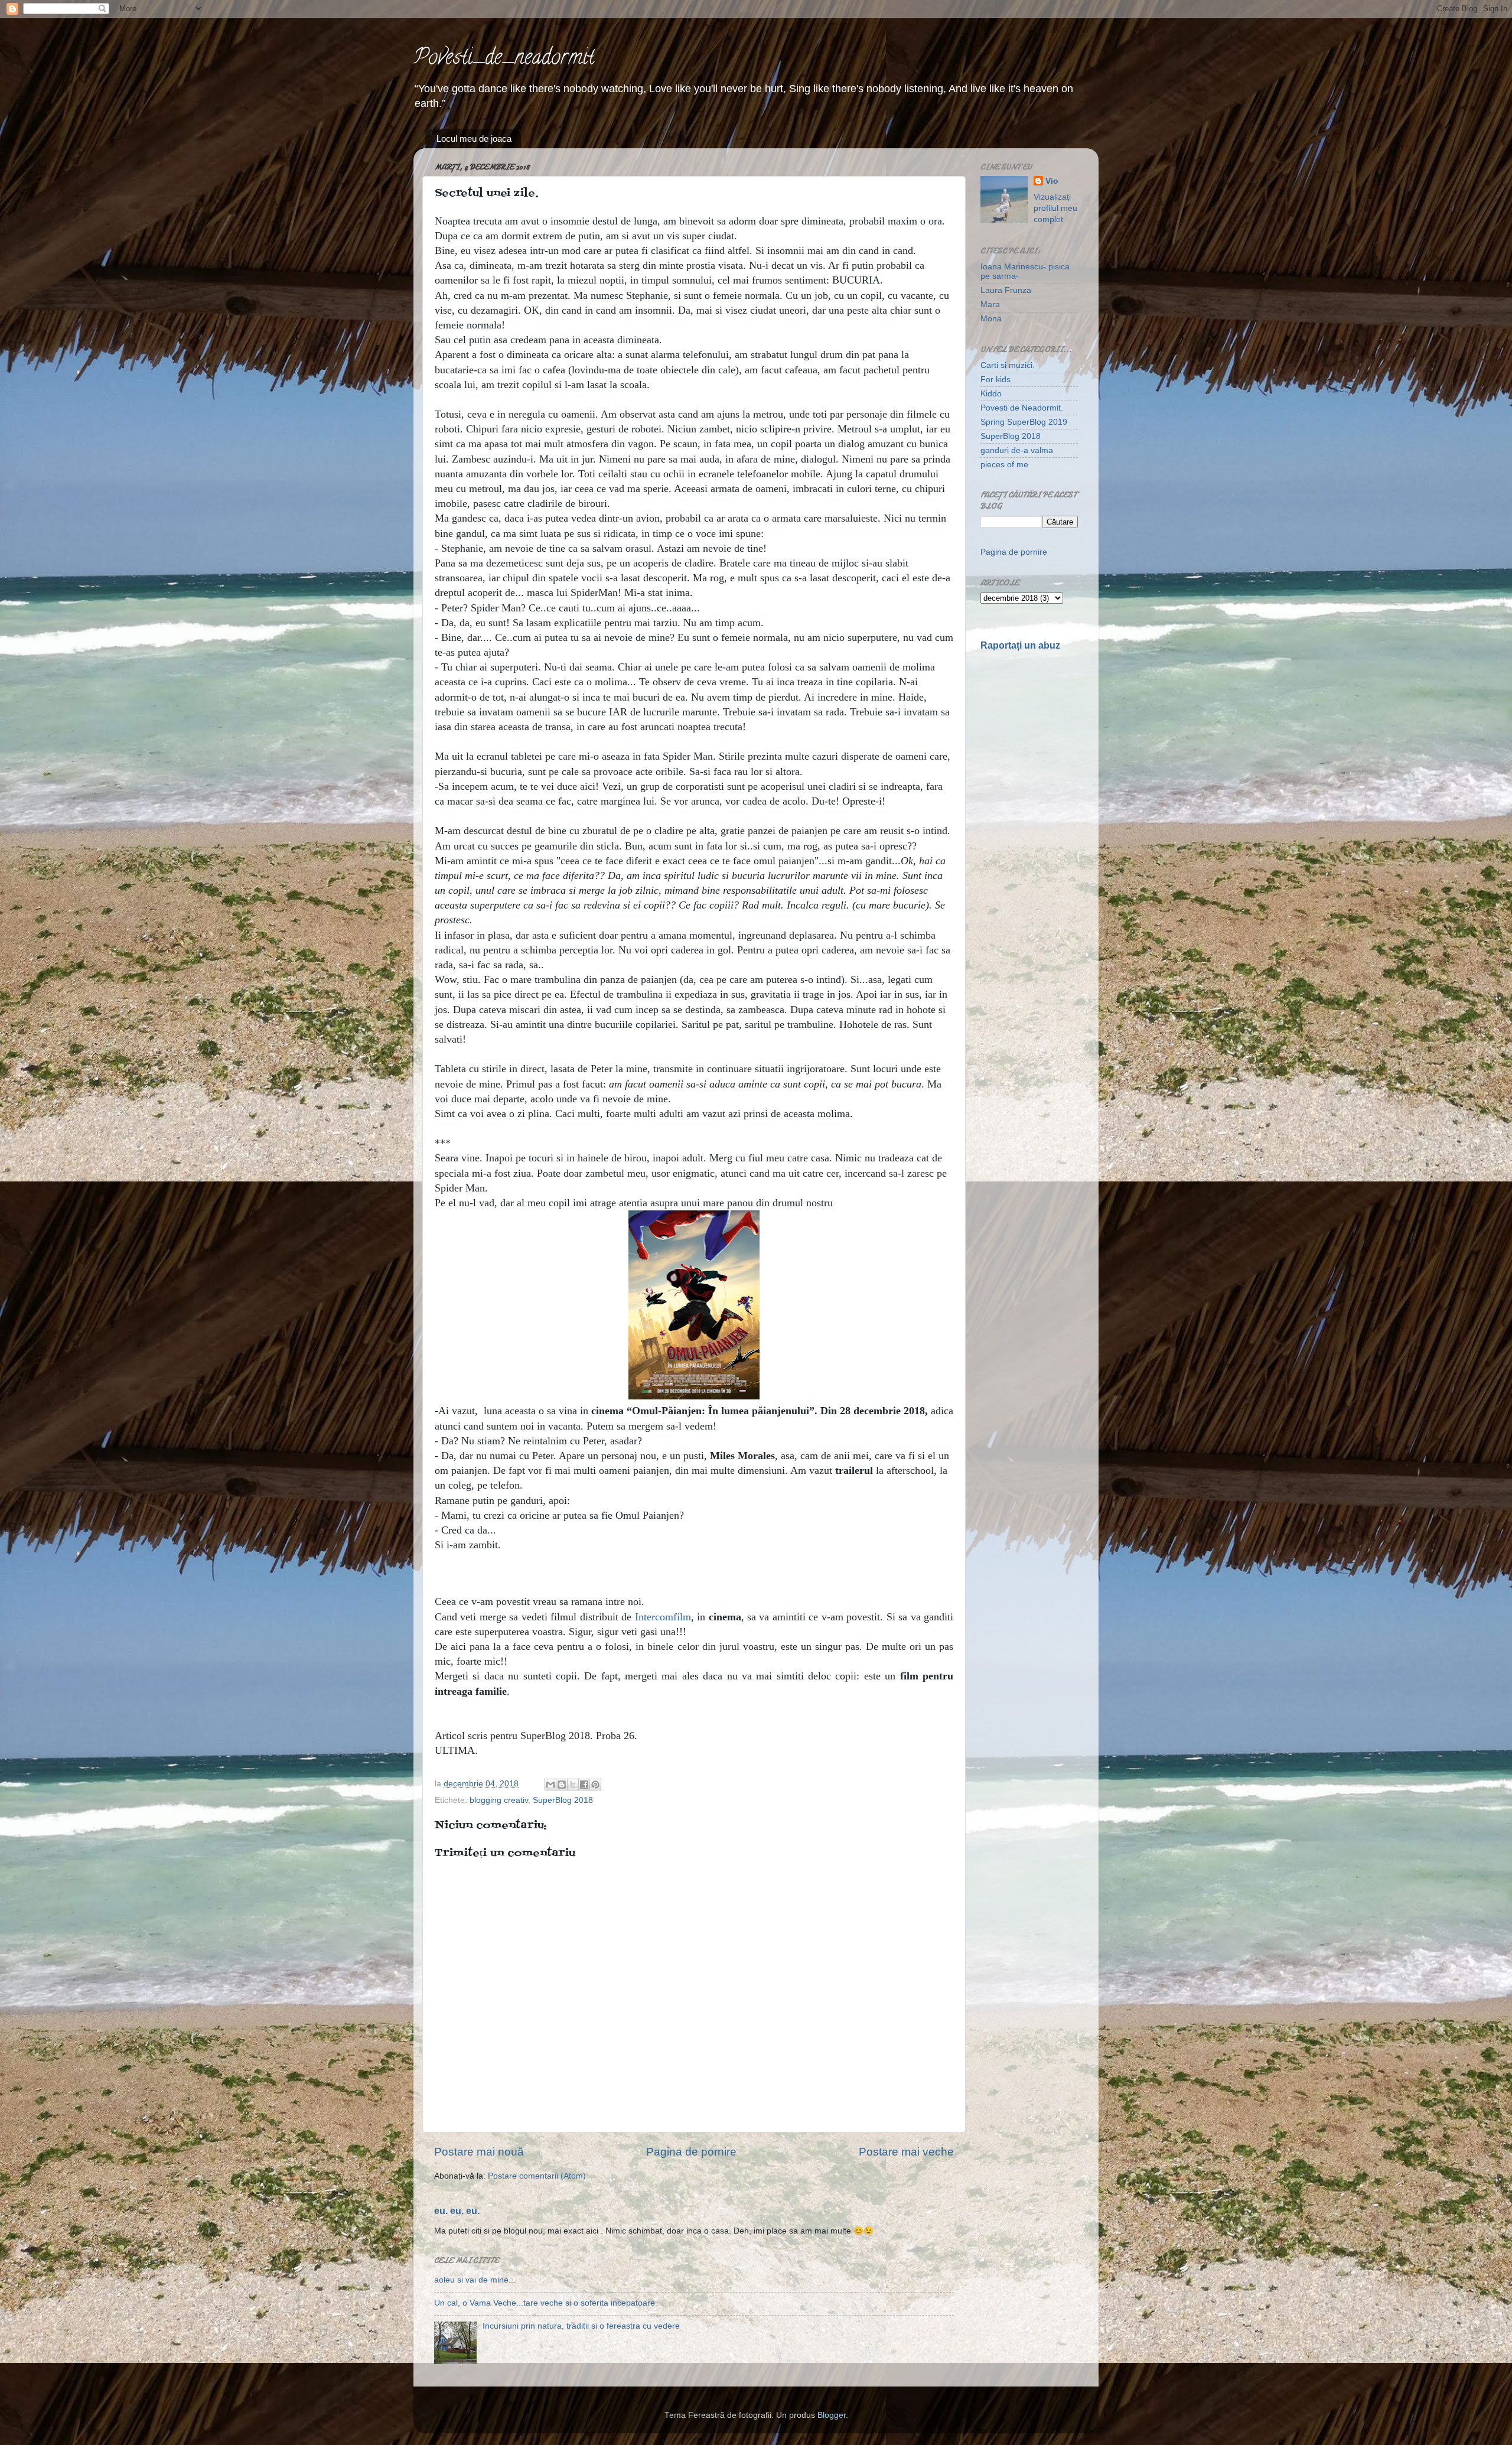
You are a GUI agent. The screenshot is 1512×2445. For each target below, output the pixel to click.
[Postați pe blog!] (562, 1785)
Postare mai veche (906, 2152)
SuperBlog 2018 (563, 1800)
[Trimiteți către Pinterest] (595, 1785)
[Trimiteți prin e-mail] (550, 1785)
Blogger (832, 2415)
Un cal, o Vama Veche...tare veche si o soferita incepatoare (545, 2303)
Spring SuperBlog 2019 (1024, 422)
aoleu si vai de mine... (475, 2280)
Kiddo (991, 394)
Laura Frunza (1006, 290)
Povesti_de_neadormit (504, 59)
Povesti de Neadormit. (1022, 408)
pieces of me (1004, 465)
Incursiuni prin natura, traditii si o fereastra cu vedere (581, 2326)
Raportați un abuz (1020, 645)
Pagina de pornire (691, 2152)
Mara (990, 305)
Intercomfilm (663, 1617)
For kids (995, 380)
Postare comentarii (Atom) (537, 2176)
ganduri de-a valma (1017, 450)
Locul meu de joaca (474, 139)
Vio (1052, 181)
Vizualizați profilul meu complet (1055, 208)
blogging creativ (499, 1800)
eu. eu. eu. (457, 2211)
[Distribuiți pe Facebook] (584, 1785)
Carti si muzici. (1008, 365)
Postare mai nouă (479, 2152)
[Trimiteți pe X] (573, 1785)
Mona (991, 319)
